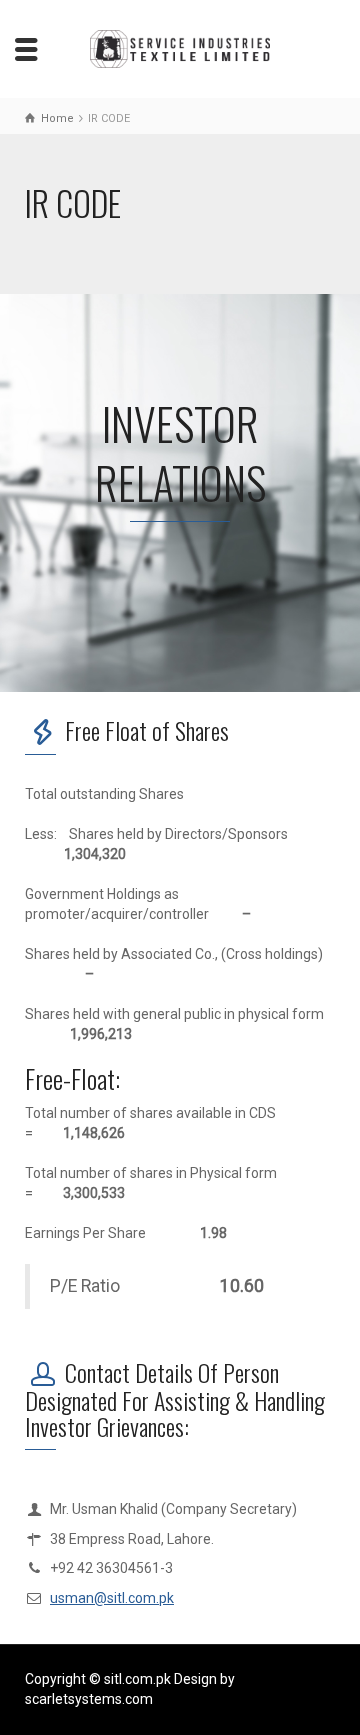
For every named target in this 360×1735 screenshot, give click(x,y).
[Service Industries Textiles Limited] (180, 48)
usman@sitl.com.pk (112, 1598)
